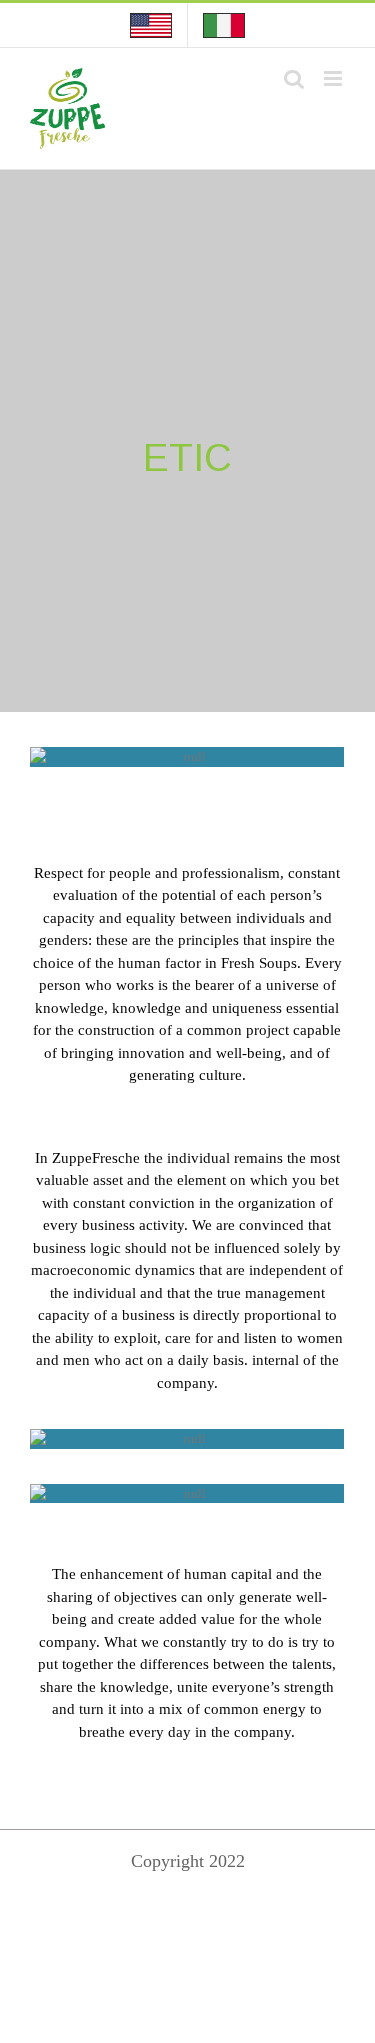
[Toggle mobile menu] (334, 78)
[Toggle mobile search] (294, 78)
